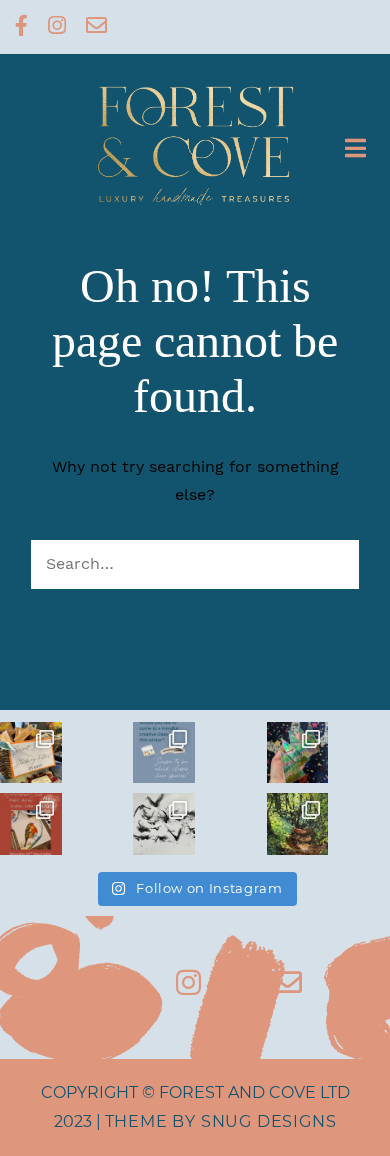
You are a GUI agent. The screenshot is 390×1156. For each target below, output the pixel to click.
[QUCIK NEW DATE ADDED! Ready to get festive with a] (31, 824)
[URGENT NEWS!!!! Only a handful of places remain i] (164, 753)
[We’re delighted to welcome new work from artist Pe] (298, 824)
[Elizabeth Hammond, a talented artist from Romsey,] (164, 824)
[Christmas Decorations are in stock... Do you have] (298, 753)
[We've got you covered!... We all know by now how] (31, 753)
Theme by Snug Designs (221, 1121)
